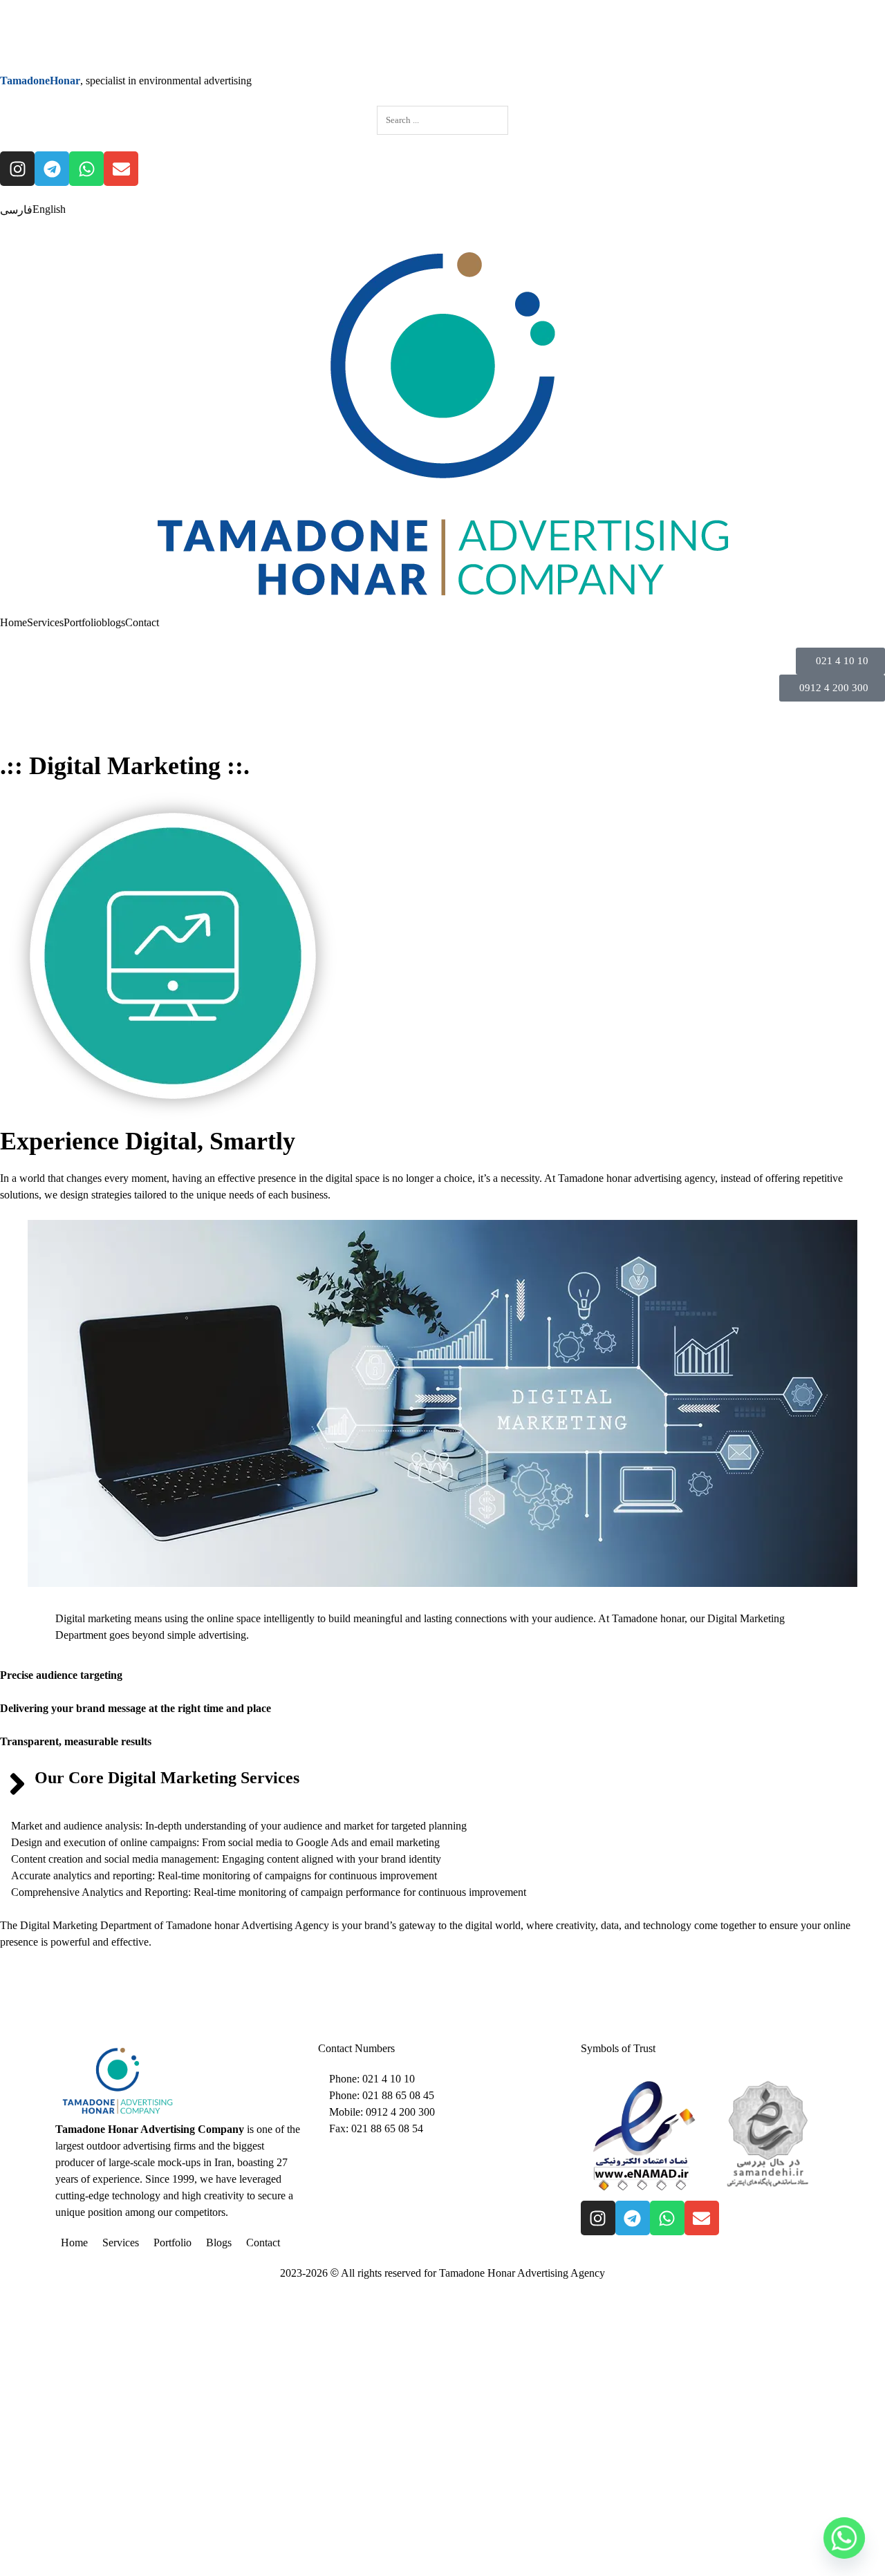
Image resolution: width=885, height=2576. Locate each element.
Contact (142, 622)
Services (45, 622)
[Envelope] (121, 169)
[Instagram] (17, 169)
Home (13, 622)
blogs (113, 622)
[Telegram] (52, 169)
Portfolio (83, 622)
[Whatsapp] (86, 169)
